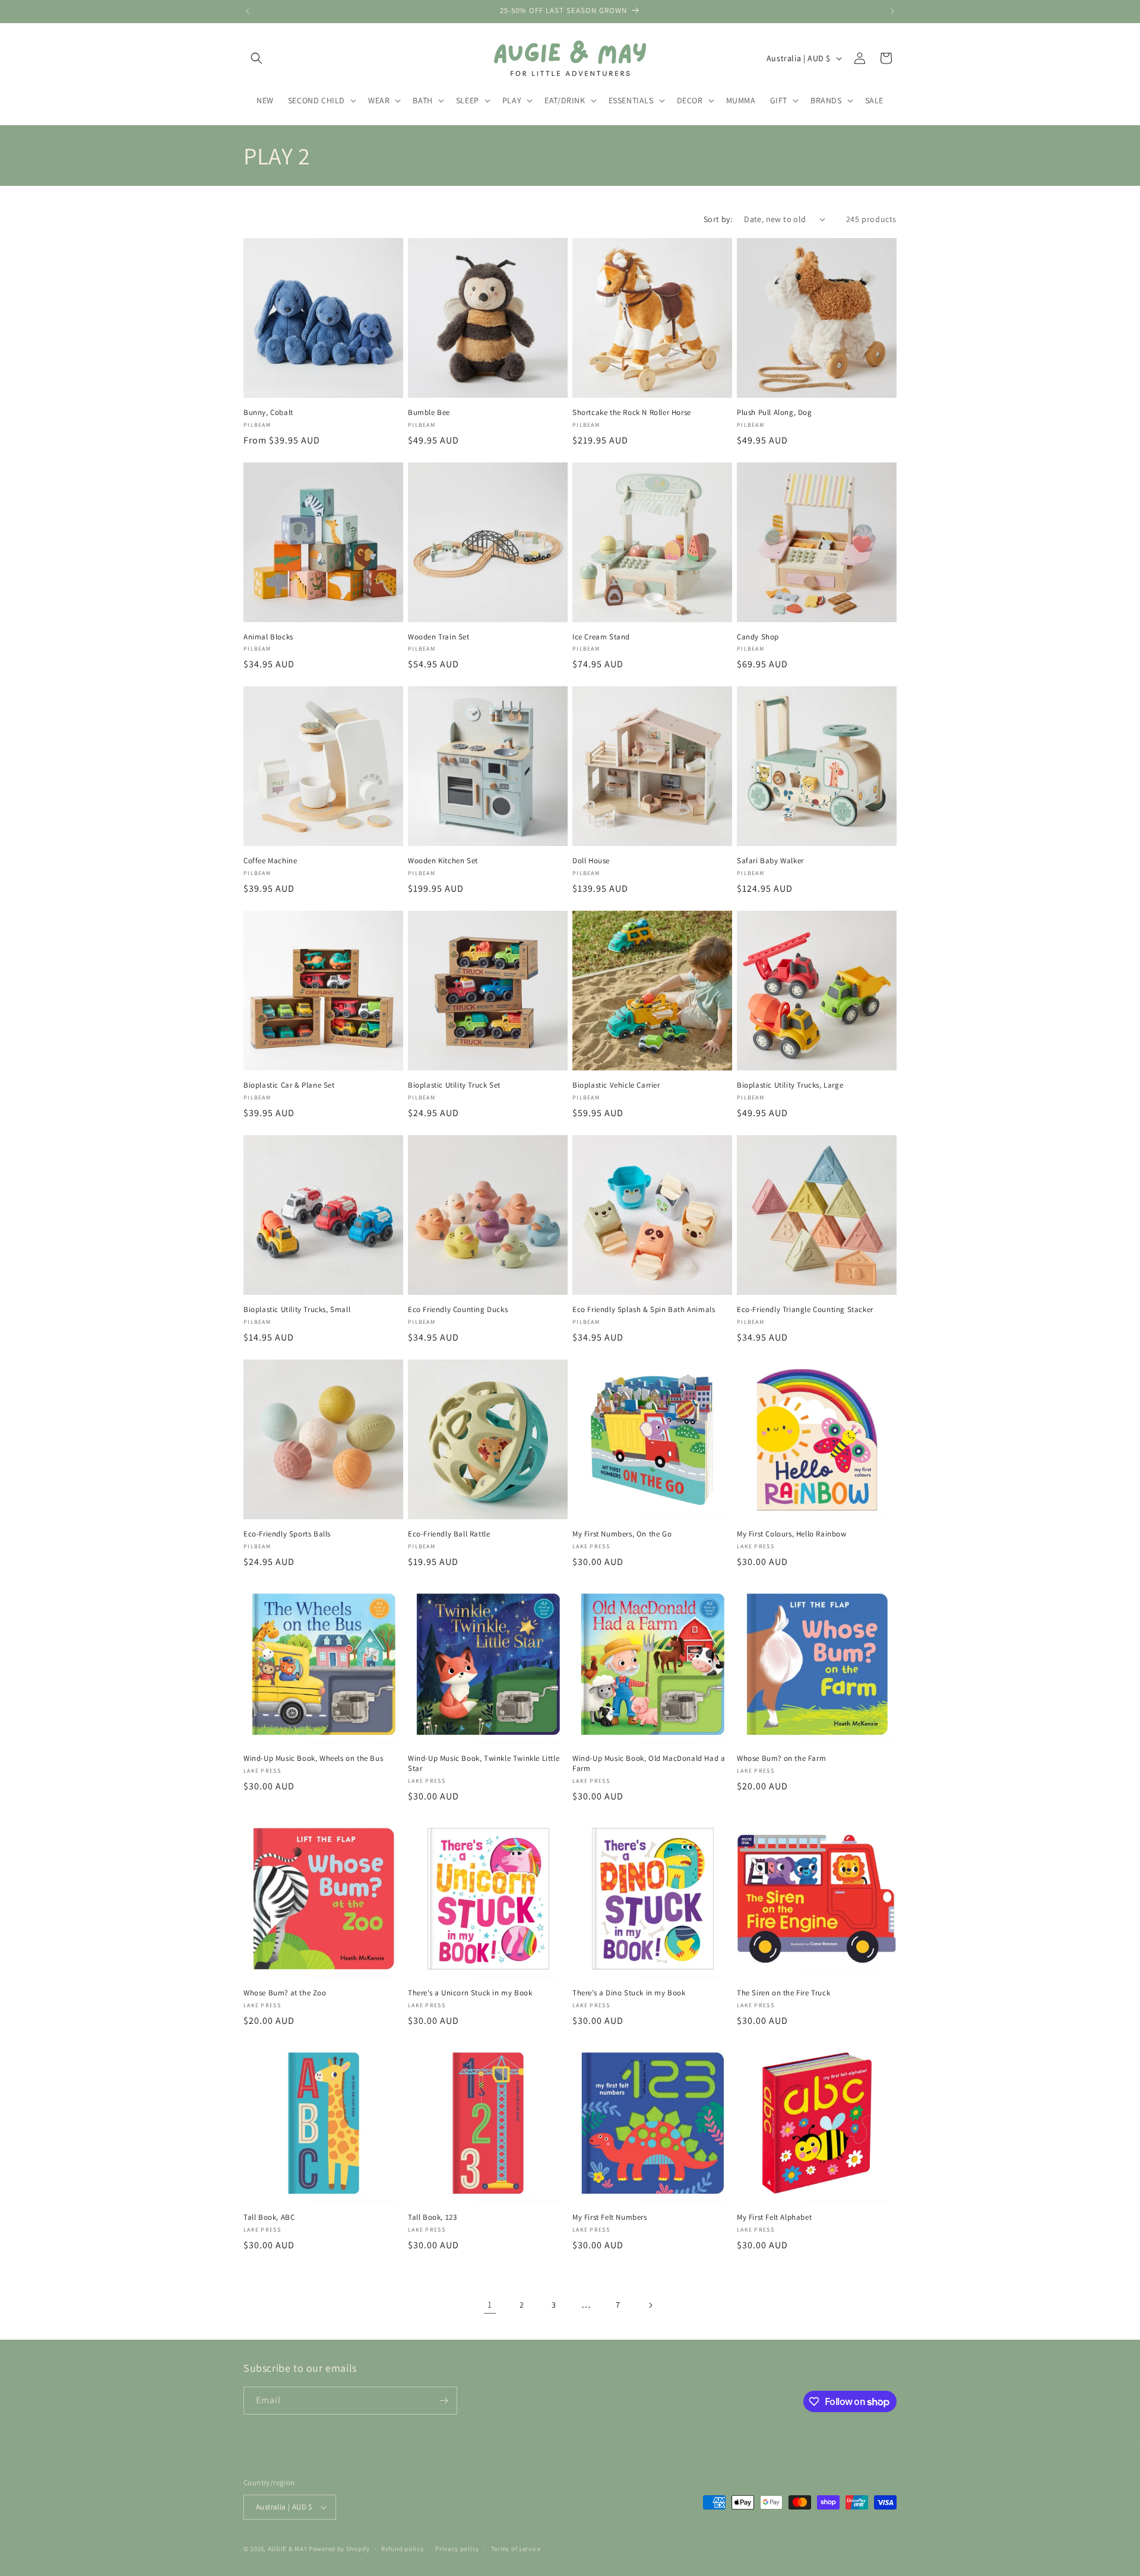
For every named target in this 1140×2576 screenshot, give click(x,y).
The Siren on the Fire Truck (783, 1993)
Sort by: (718, 219)
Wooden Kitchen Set (443, 861)
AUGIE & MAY (288, 2549)
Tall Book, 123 (432, 2217)
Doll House (591, 861)
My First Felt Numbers (610, 2217)
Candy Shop (758, 637)
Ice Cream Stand (601, 637)
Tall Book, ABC (269, 2217)
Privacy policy (457, 2548)
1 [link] (490, 2304)
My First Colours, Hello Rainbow (792, 1534)
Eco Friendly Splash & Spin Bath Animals (644, 1310)
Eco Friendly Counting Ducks (458, 1310)
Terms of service (516, 2548)
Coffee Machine (270, 861)
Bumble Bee (429, 413)
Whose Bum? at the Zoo (285, 1993)
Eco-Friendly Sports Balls (287, 1534)
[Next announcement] (892, 11)
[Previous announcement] (248, 11)
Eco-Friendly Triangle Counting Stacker (805, 1310)
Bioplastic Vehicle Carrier (616, 1085)
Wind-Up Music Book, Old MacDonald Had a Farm (649, 1764)
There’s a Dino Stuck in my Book (629, 1993)
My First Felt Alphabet (774, 2217)
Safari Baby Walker (770, 861)
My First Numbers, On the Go (622, 1534)
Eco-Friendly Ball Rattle (449, 1534)
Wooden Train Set (439, 637)
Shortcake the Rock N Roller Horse (632, 413)
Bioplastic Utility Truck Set (454, 1085)
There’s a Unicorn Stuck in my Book (470, 1993)
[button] (256, 58)
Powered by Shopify (339, 2549)
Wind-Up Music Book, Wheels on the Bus (313, 1758)
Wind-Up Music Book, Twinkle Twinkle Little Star (484, 1764)
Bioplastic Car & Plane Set (289, 1085)
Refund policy (402, 2548)
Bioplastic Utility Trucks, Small (297, 1310)
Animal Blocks (268, 637)
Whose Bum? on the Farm (781, 1758)
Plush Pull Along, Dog (775, 413)
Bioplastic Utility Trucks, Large (790, 1085)
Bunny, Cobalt (268, 413)
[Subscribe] (444, 2401)
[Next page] (650, 2305)
